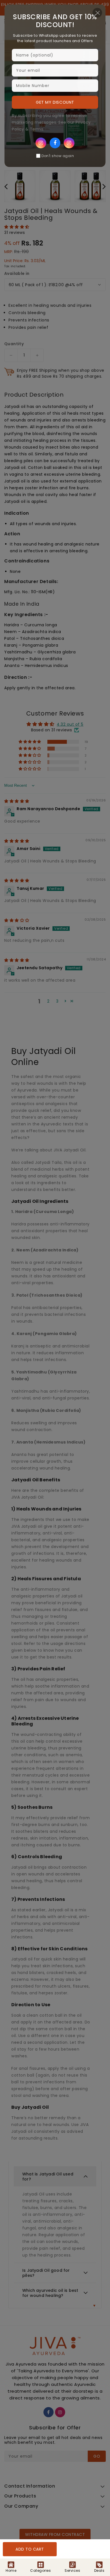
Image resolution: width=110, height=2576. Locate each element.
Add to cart (30, 2549)
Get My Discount (55, 102)
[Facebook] (55, 143)
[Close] (97, 13)
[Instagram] (41, 143)
